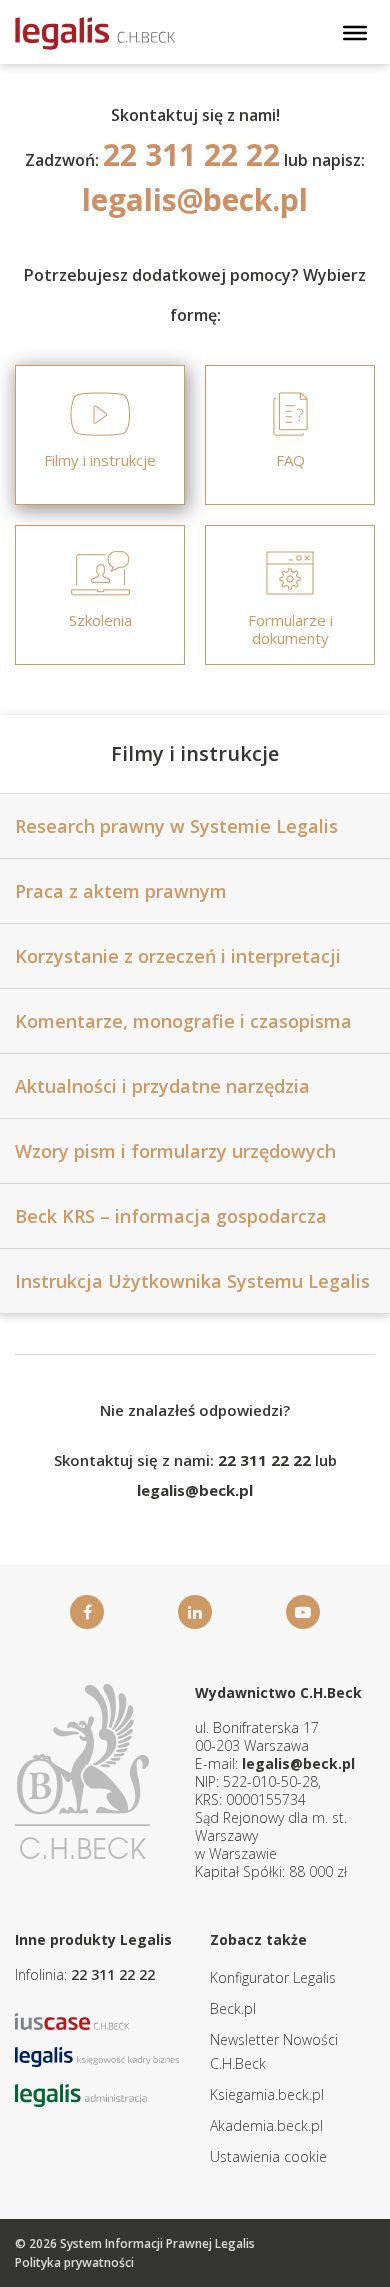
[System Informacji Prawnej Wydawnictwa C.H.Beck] (95, 33)
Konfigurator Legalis (273, 1977)
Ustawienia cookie (268, 2156)
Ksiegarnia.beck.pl (267, 2094)
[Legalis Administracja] (81, 2093)
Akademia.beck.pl (266, 2125)
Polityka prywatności (74, 2262)
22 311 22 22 (113, 1974)
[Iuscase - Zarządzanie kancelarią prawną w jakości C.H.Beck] (72, 2019)
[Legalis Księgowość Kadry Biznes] (97, 2055)
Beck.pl (233, 2008)
